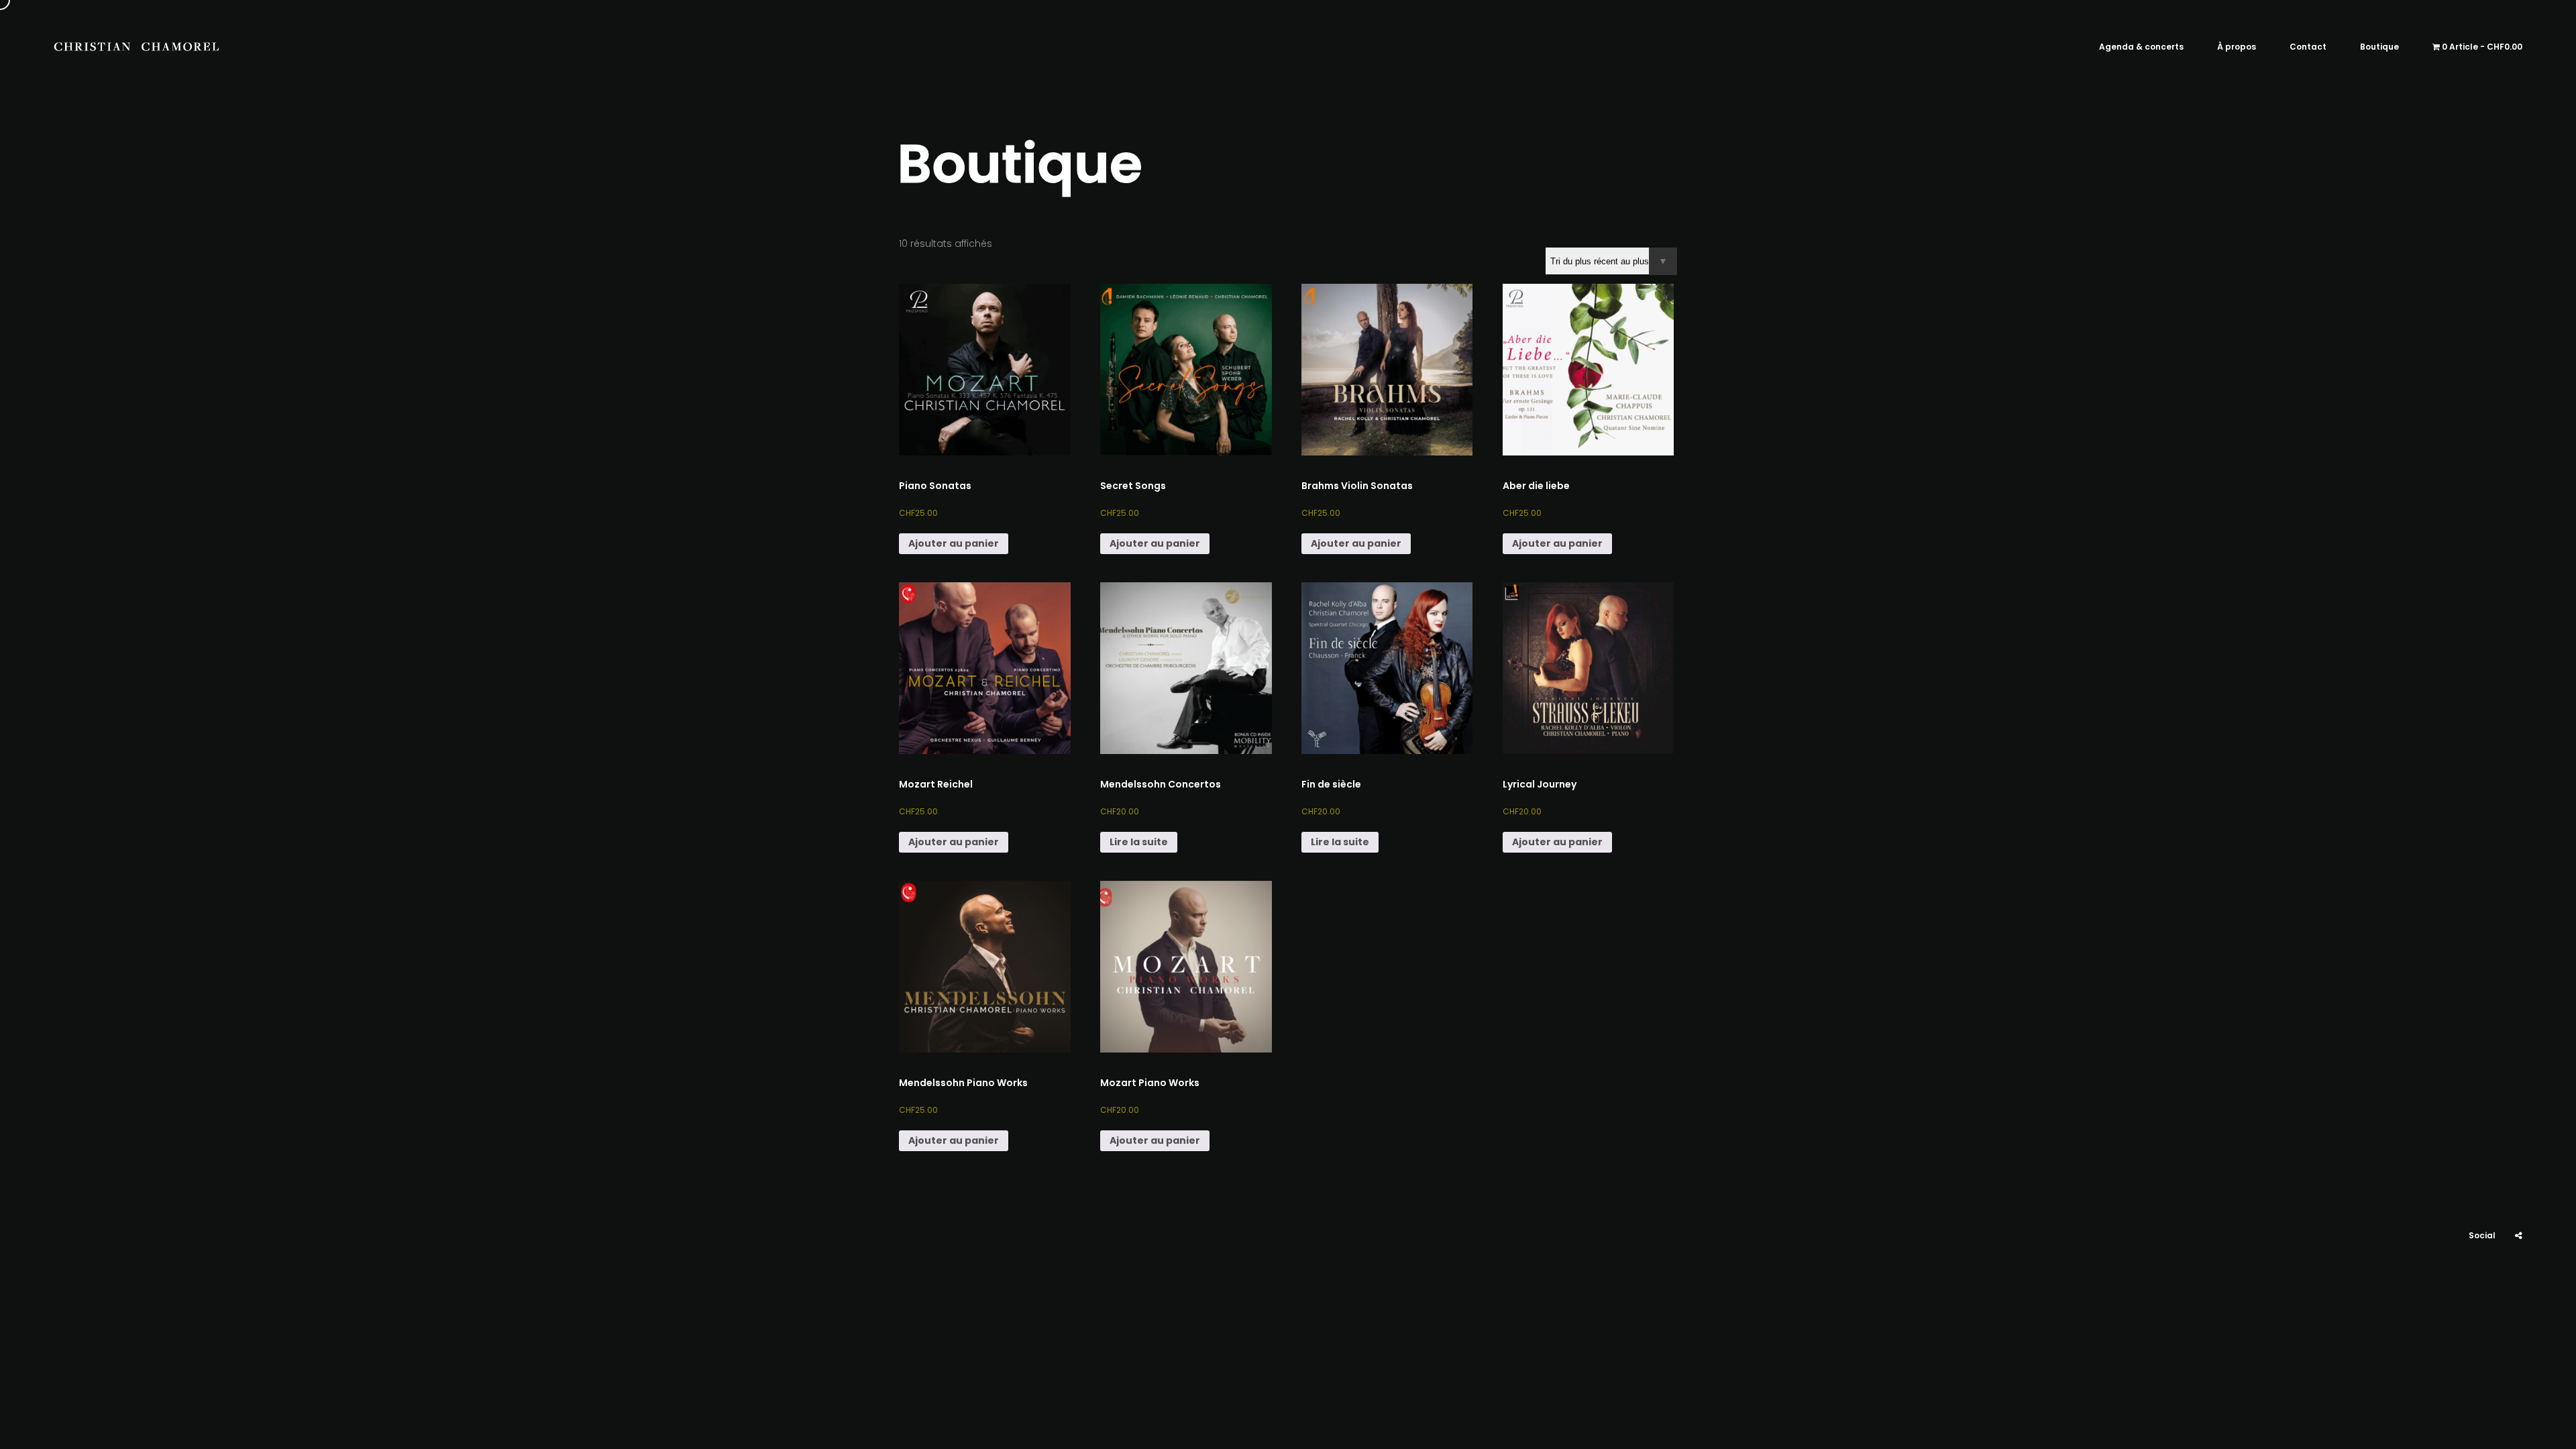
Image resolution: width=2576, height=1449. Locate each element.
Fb (2519, 1276)
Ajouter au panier (954, 543)
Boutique (2379, 47)
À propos (2237, 47)
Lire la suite (1139, 842)
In (2485, 1276)
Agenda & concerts (2141, 47)
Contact (2308, 47)
